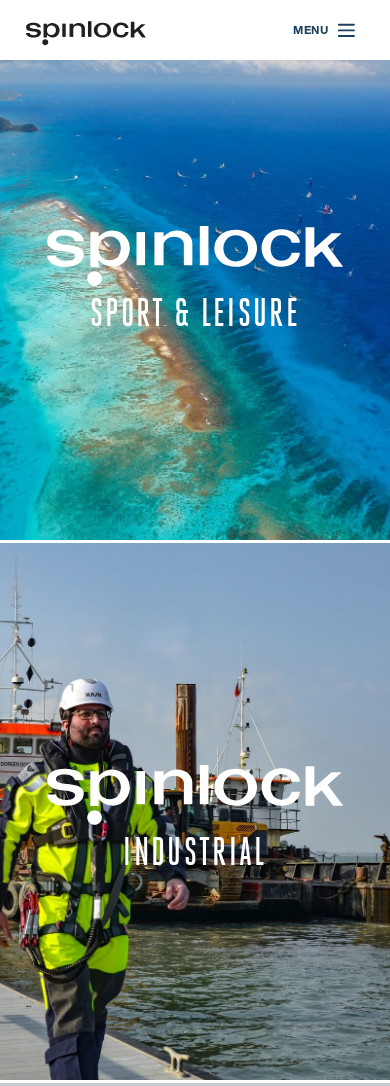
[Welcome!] (86, 30)
